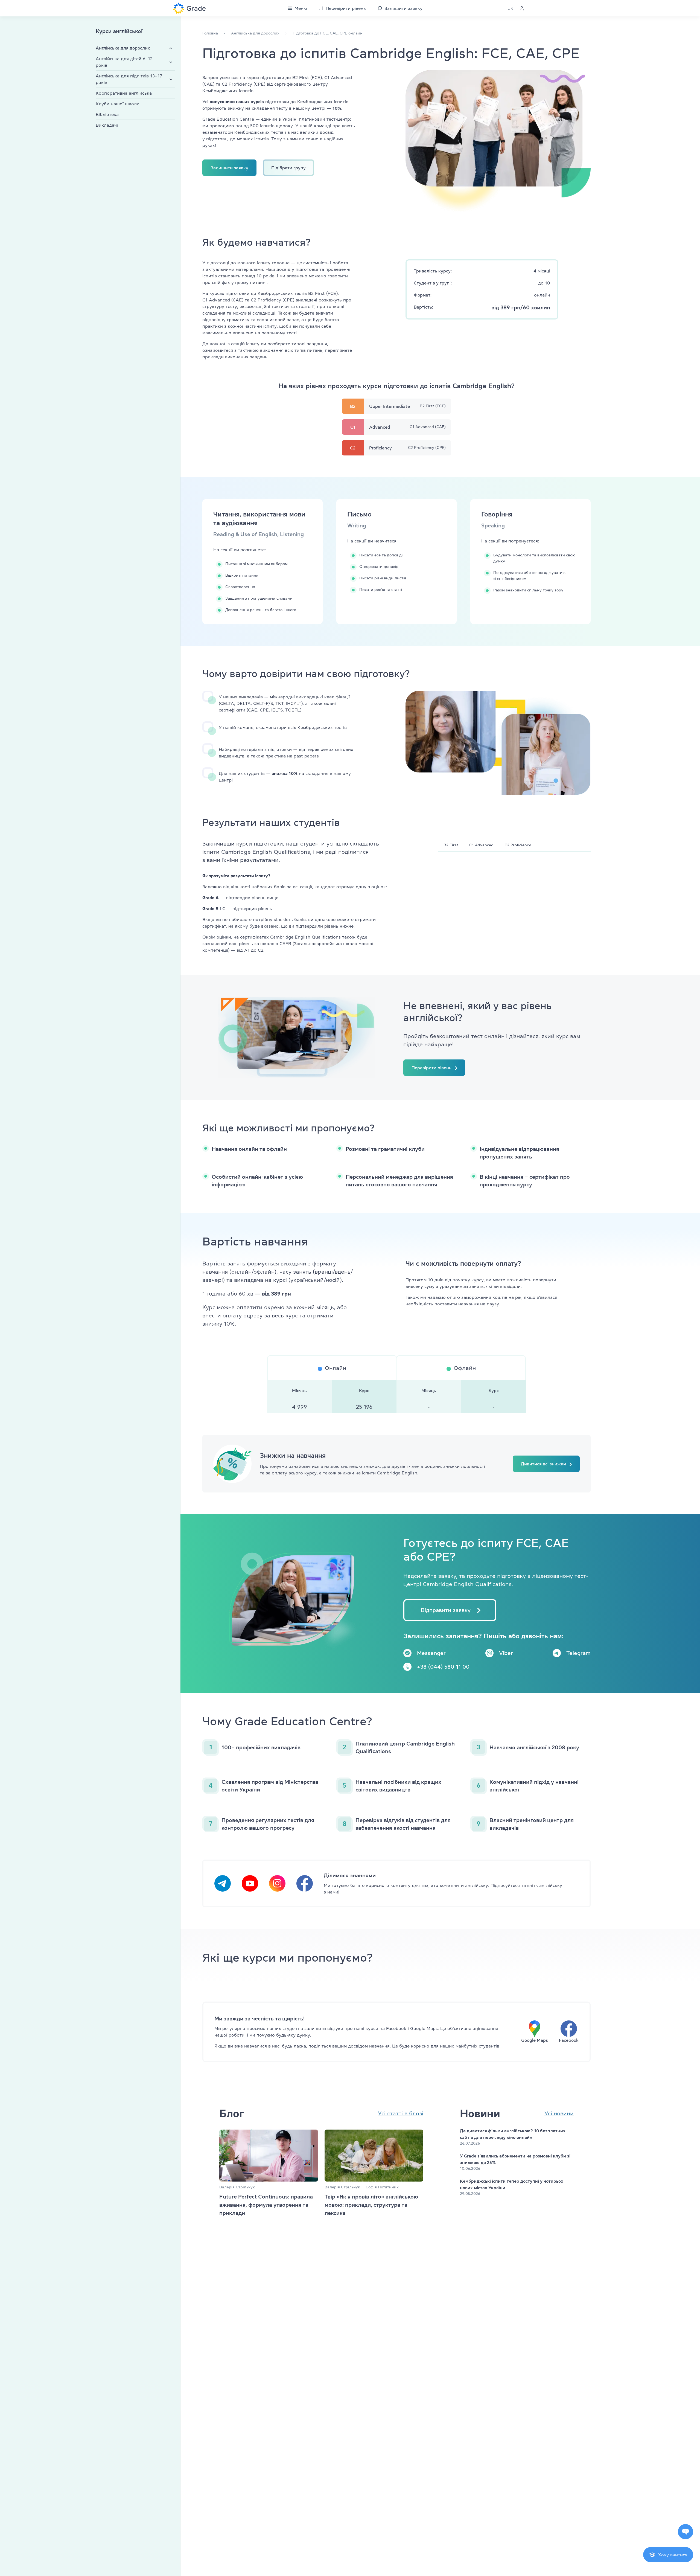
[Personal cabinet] (522, 8)
